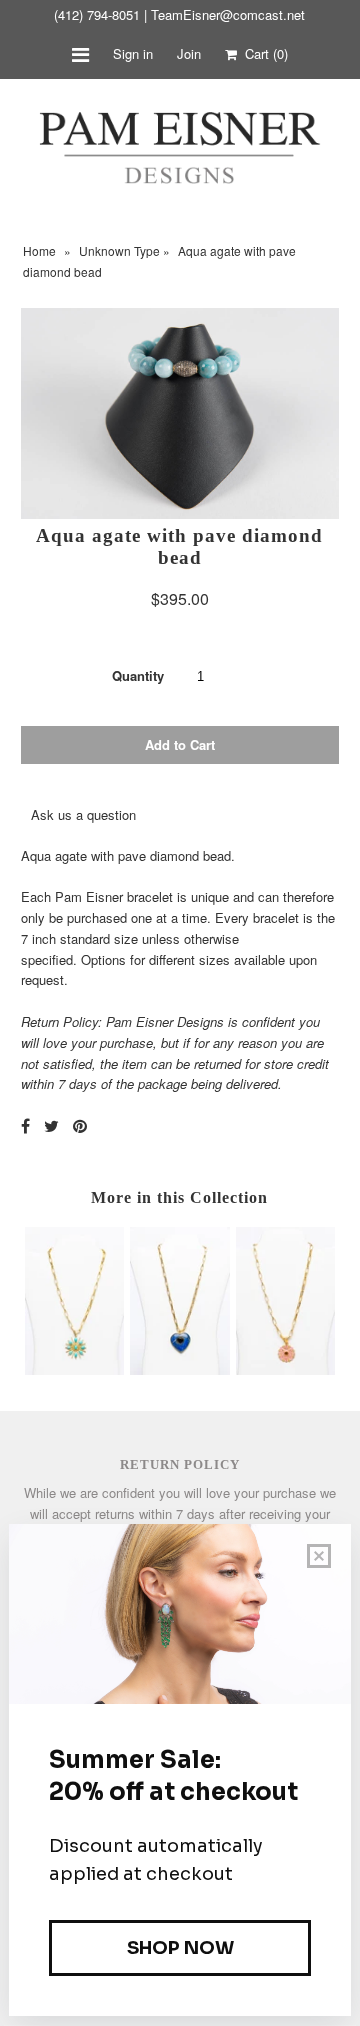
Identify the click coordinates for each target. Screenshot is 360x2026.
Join (189, 53)
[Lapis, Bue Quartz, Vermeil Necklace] (179, 1369)
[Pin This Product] (80, 1125)
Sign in (133, 53)
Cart (262, 53)
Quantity (138, 675)
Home (39, 250)
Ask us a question (83, 814)
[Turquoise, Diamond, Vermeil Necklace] (74, 1369)
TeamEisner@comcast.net (228, 14)
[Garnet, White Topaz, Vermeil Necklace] (285, 1369)
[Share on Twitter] (51, 1125)
